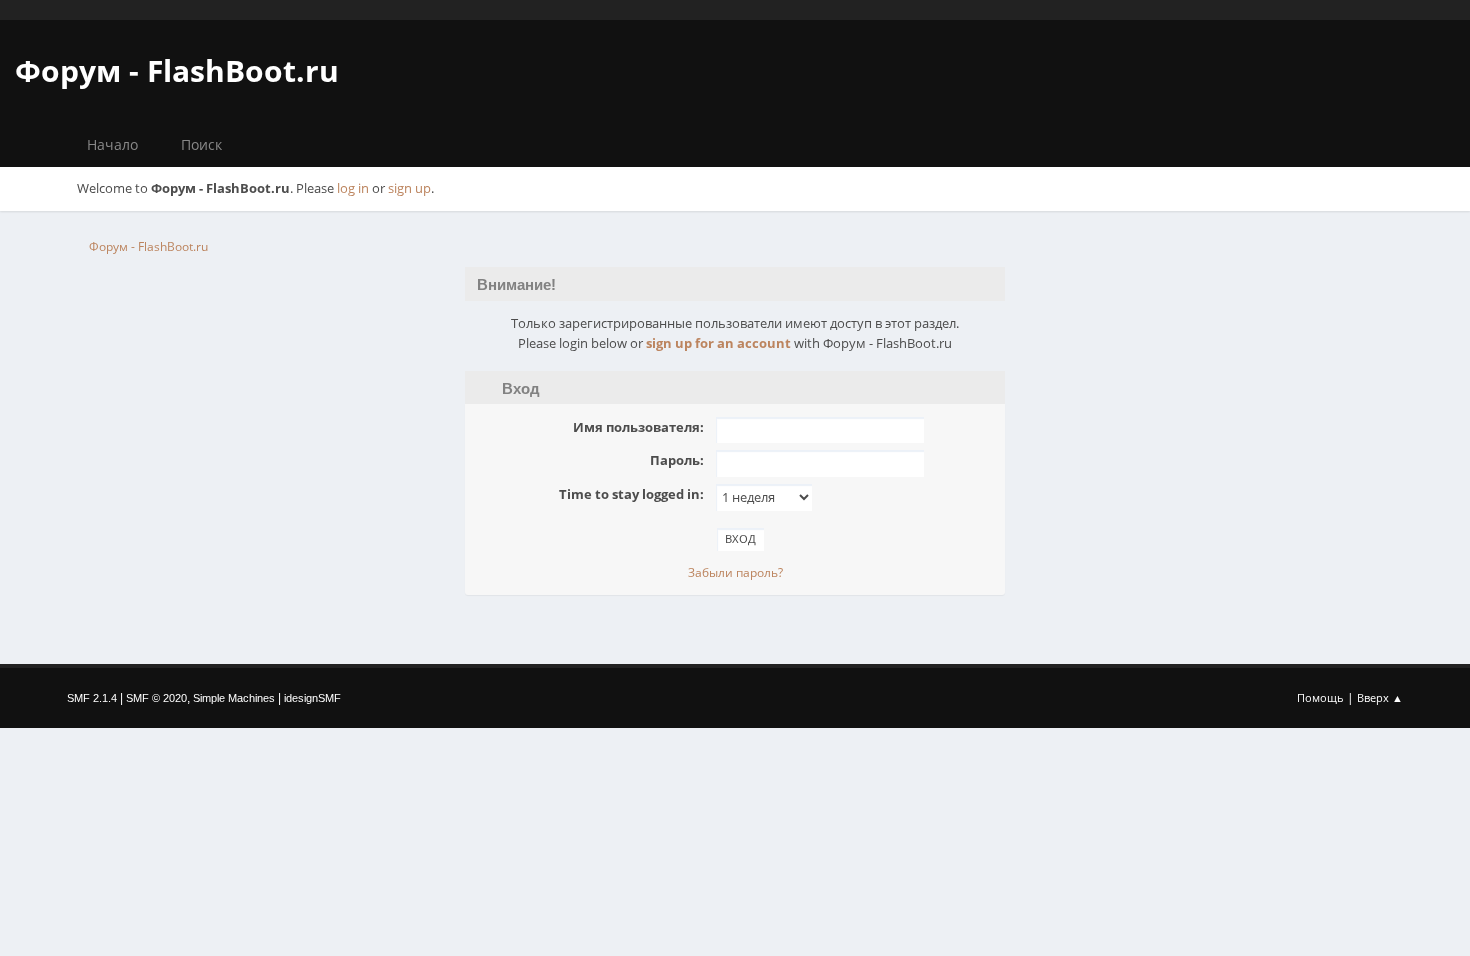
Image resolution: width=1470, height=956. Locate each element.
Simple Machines (234, 698)
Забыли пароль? (735, 572)
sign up (409, 188)
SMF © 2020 (156, 698)
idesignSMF (312, 698)
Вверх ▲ (1380, 697)
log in (353, 188)
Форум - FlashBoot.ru (177, 70)
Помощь (1320, 697)
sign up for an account (718, 343)
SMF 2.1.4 (92, 698)
